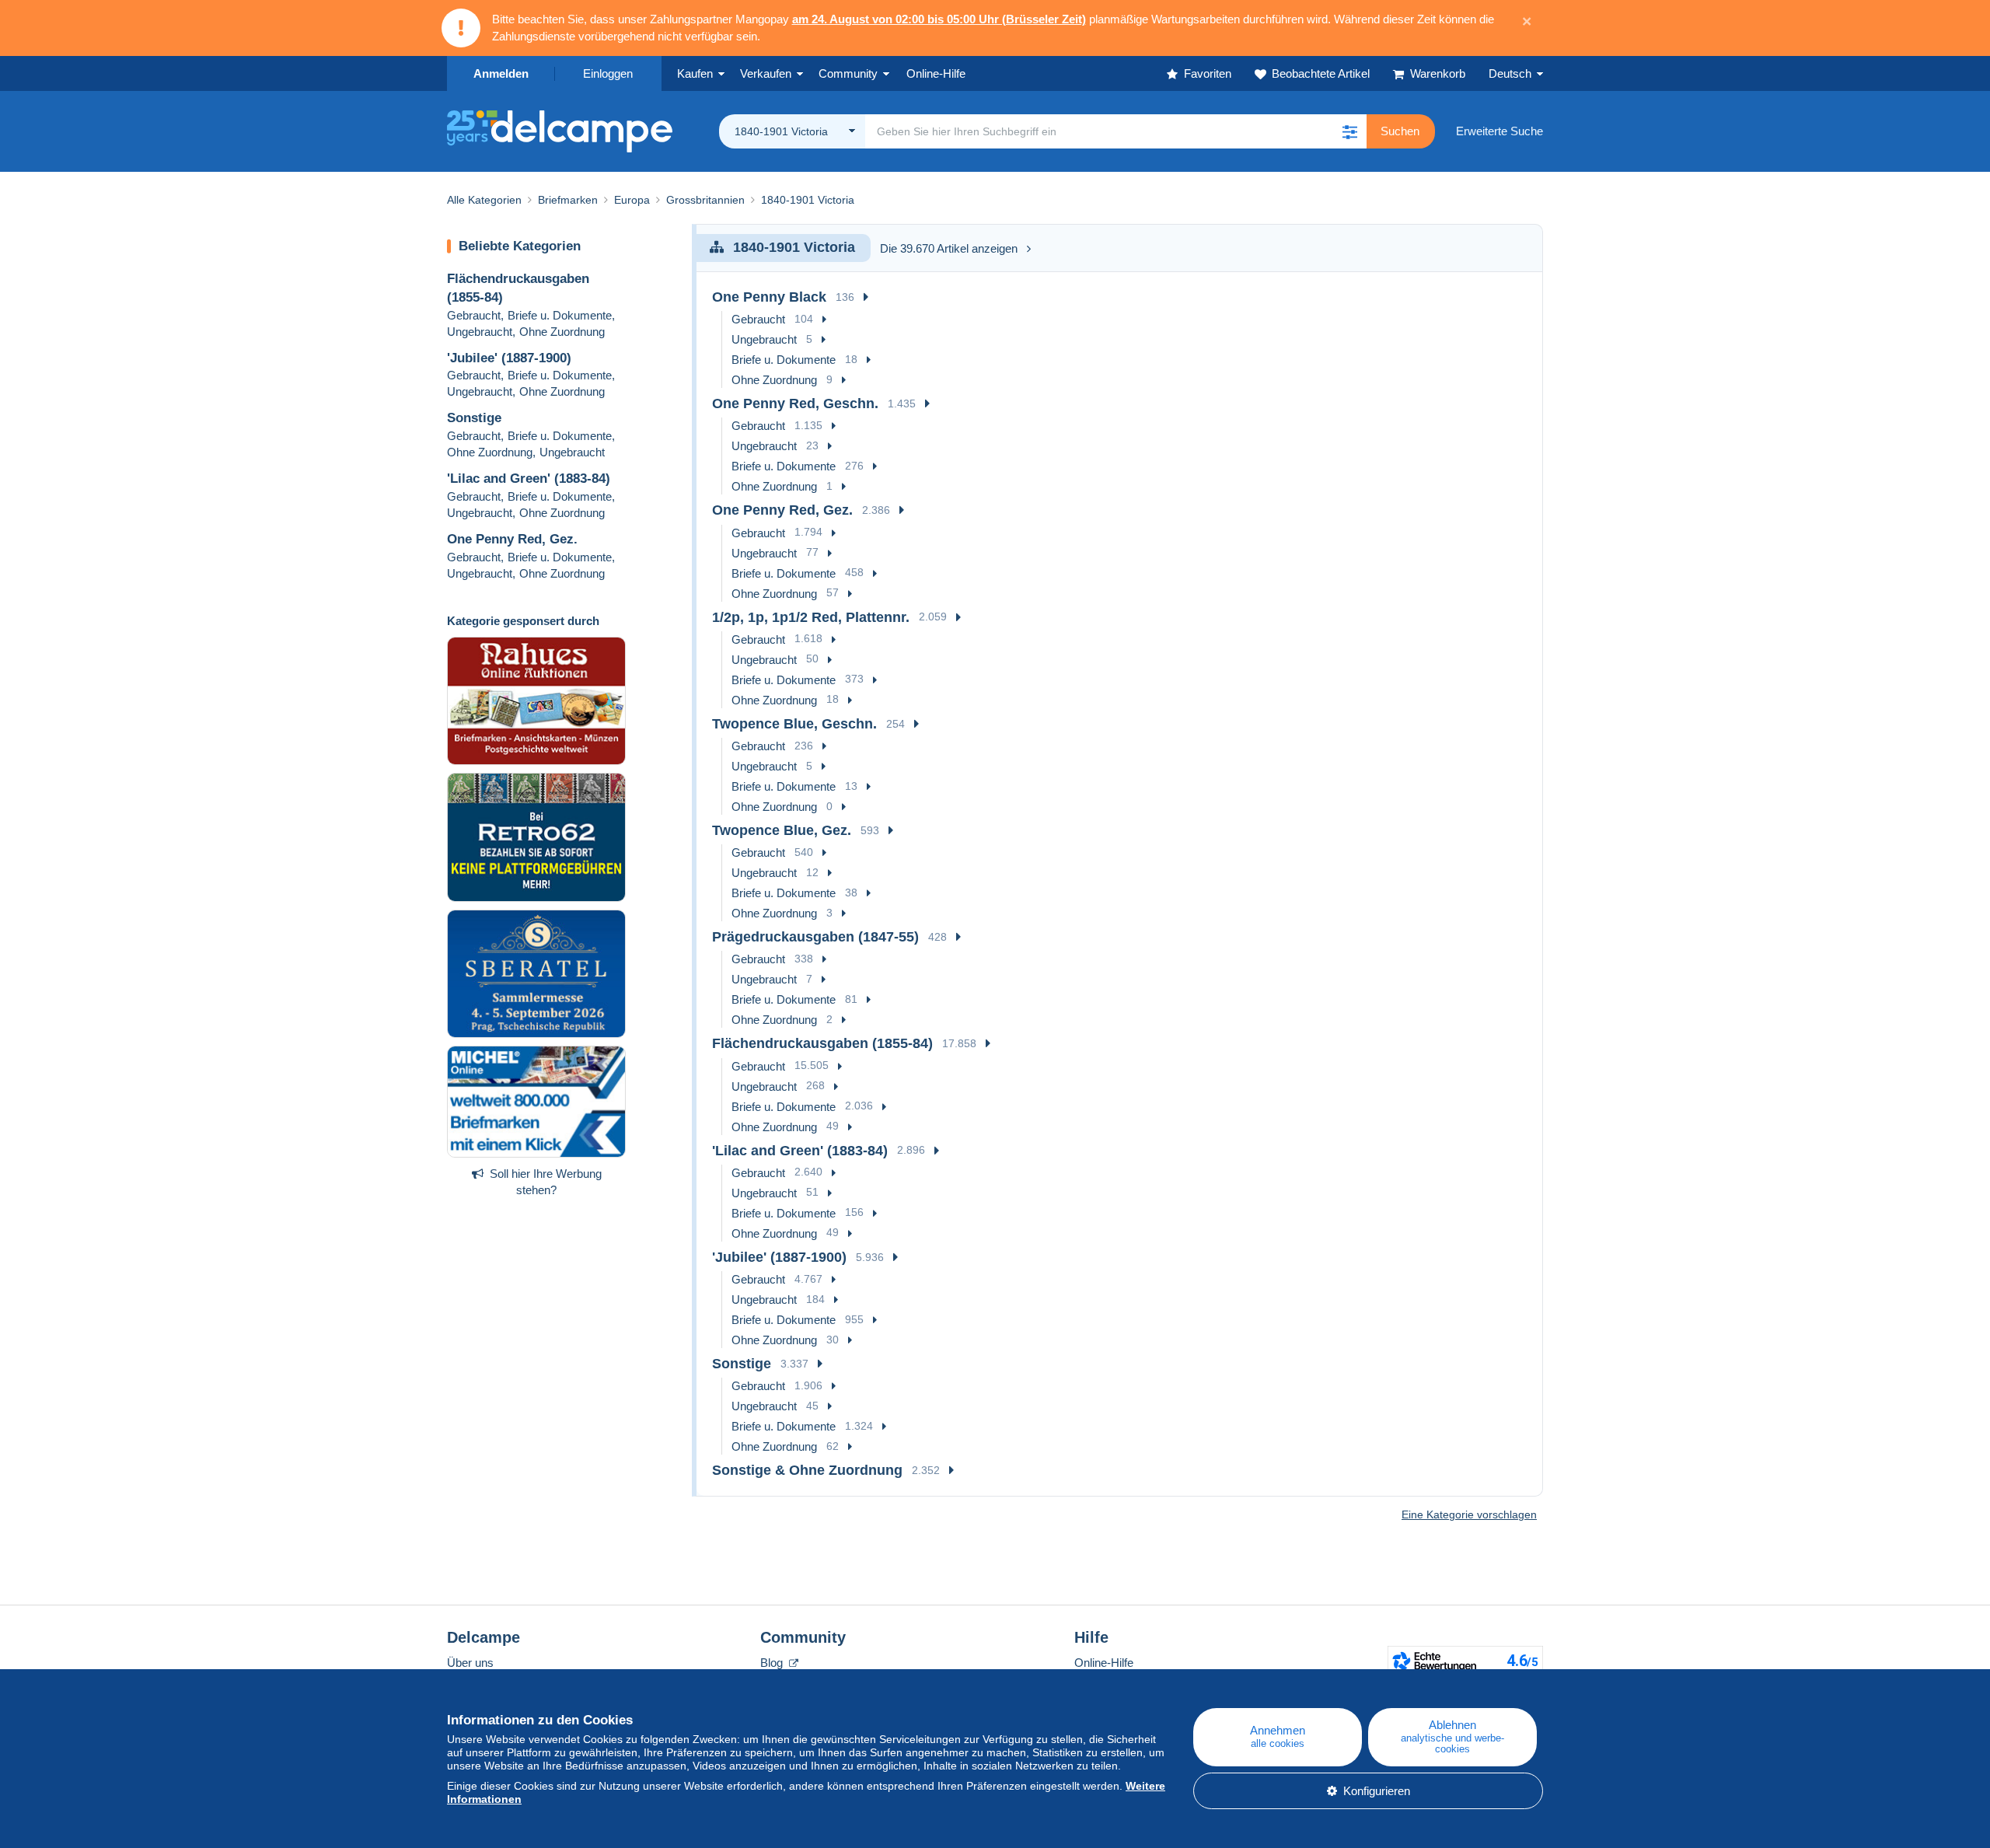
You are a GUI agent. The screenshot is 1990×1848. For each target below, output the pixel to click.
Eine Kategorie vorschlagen (1469, 1514)
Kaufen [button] (695, 73)
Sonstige (474, 418)
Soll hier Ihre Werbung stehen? (546, 1182)
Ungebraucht (480, 332)
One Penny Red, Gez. (512, 539)
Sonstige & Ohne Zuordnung (807, 1470)
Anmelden (501, 73)
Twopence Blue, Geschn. (794, 724)
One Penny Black (769, 297)
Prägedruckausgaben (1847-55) (815, 937)
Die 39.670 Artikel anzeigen (949, 248)
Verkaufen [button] (766, 73)
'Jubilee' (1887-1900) (509, 358)
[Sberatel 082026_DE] (536, 974)
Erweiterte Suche (1499, 131)
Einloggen (608, 73)
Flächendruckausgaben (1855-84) (822, 1043)
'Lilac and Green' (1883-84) (529, 479)
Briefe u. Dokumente (560, 315)
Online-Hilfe (1104, 1663)
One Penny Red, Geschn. (795, 403)
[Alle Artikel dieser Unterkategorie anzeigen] (866, 297)
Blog (773, 1663)
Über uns (470, 1663)
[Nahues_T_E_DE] (536, 701)
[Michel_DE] (536, 1102)
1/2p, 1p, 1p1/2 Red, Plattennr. (811, 617)
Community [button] (848, 73)
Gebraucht (474, 315)
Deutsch (1510, 73)
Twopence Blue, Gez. (782, 830)
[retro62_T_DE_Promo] (536, 837)
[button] (1349, 131)
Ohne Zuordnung (562, 332)
